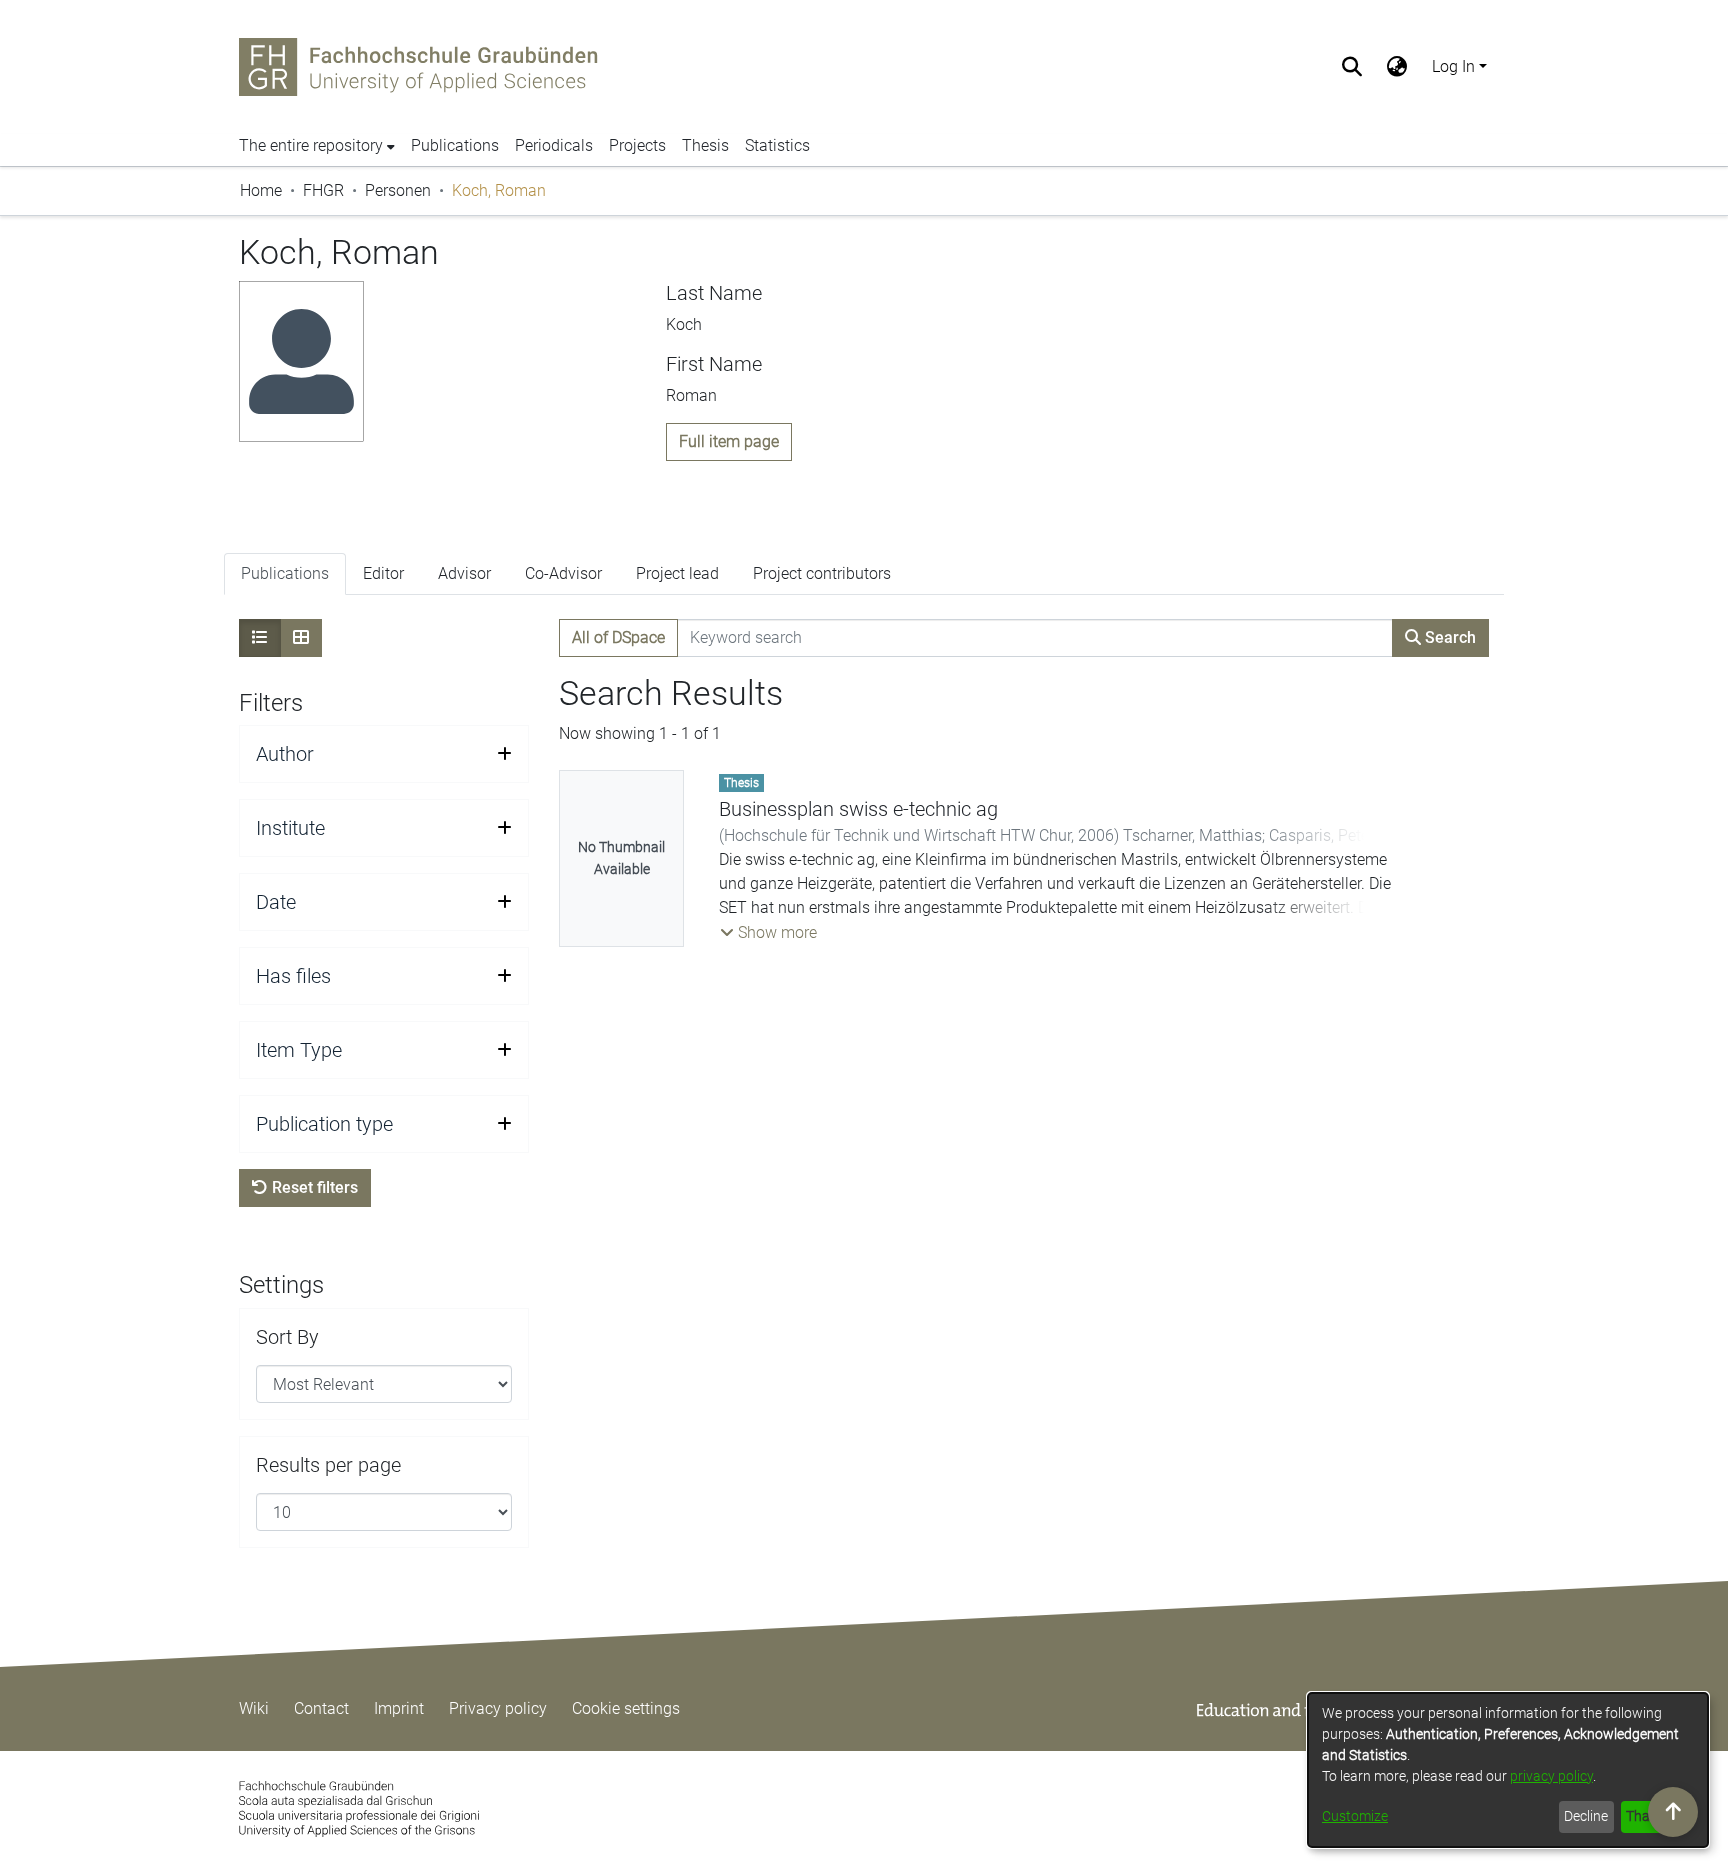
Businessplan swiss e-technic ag (858, 809)
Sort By (287, 1337)
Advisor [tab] (464, 573)
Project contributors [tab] (822, 573)
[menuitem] (1397, 67)
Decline (1586, 1816)
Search (1448, 637)
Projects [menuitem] (637, 145)
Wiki (254, 1708)
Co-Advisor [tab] (563, 573)
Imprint (399, 1708)
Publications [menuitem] (455, 145)
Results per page (328, 1465)
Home (261, 190)
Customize (1355, 1816)
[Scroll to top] (1673, 1812)
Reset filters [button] (313, 1187)
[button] (768, 933)
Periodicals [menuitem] (554, 145)
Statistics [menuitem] (777, 145)
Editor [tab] (383, 573)
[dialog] (1508, 1770)
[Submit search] (1352, 67)
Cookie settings (626, 1708)
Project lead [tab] (677, 573)
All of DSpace (618, 637)
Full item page (729, 441)
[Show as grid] (301, 638)
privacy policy (1551, 1776)
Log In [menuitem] (1453, 66)
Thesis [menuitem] (705, 145)
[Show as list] (260, 638)
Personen (398, 190)
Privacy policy (498, 1708)
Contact (321, 1708)
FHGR (323, 190)
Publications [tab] (285, 573)
